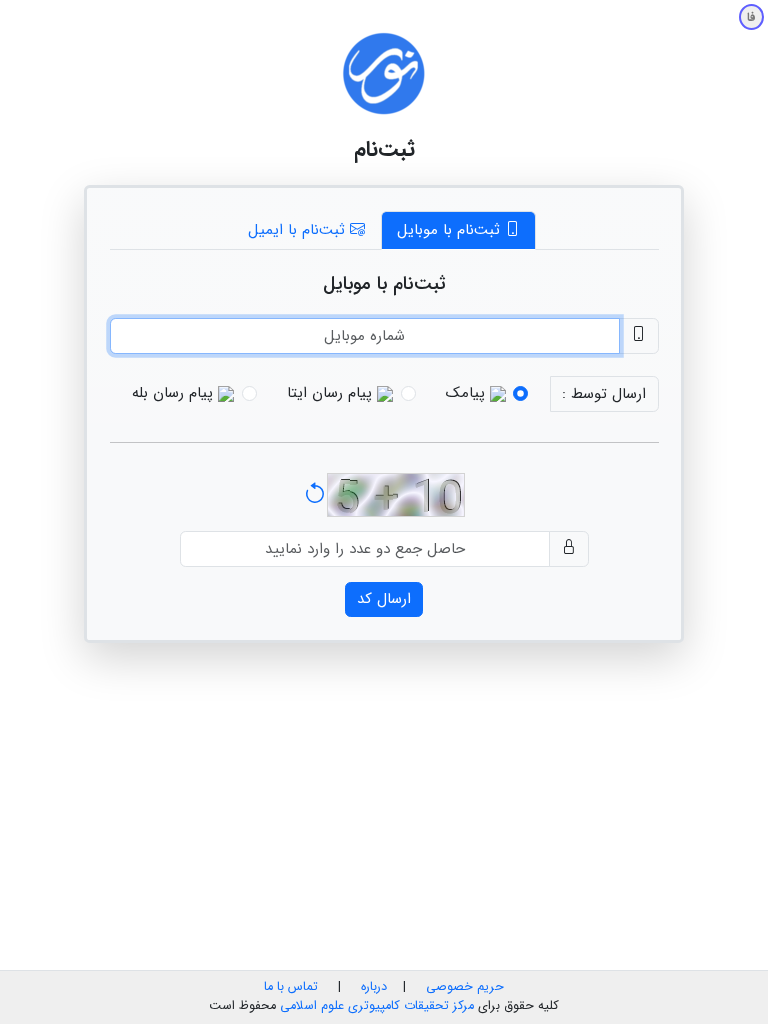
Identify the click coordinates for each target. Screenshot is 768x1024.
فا (751, 17)
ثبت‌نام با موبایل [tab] (451, 230)
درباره (372, 987)
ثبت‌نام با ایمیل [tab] (299, 230)
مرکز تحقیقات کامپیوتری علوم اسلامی (377, 1006)
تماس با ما (291, 987)
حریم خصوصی (465, 987)
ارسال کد (384, 599)
